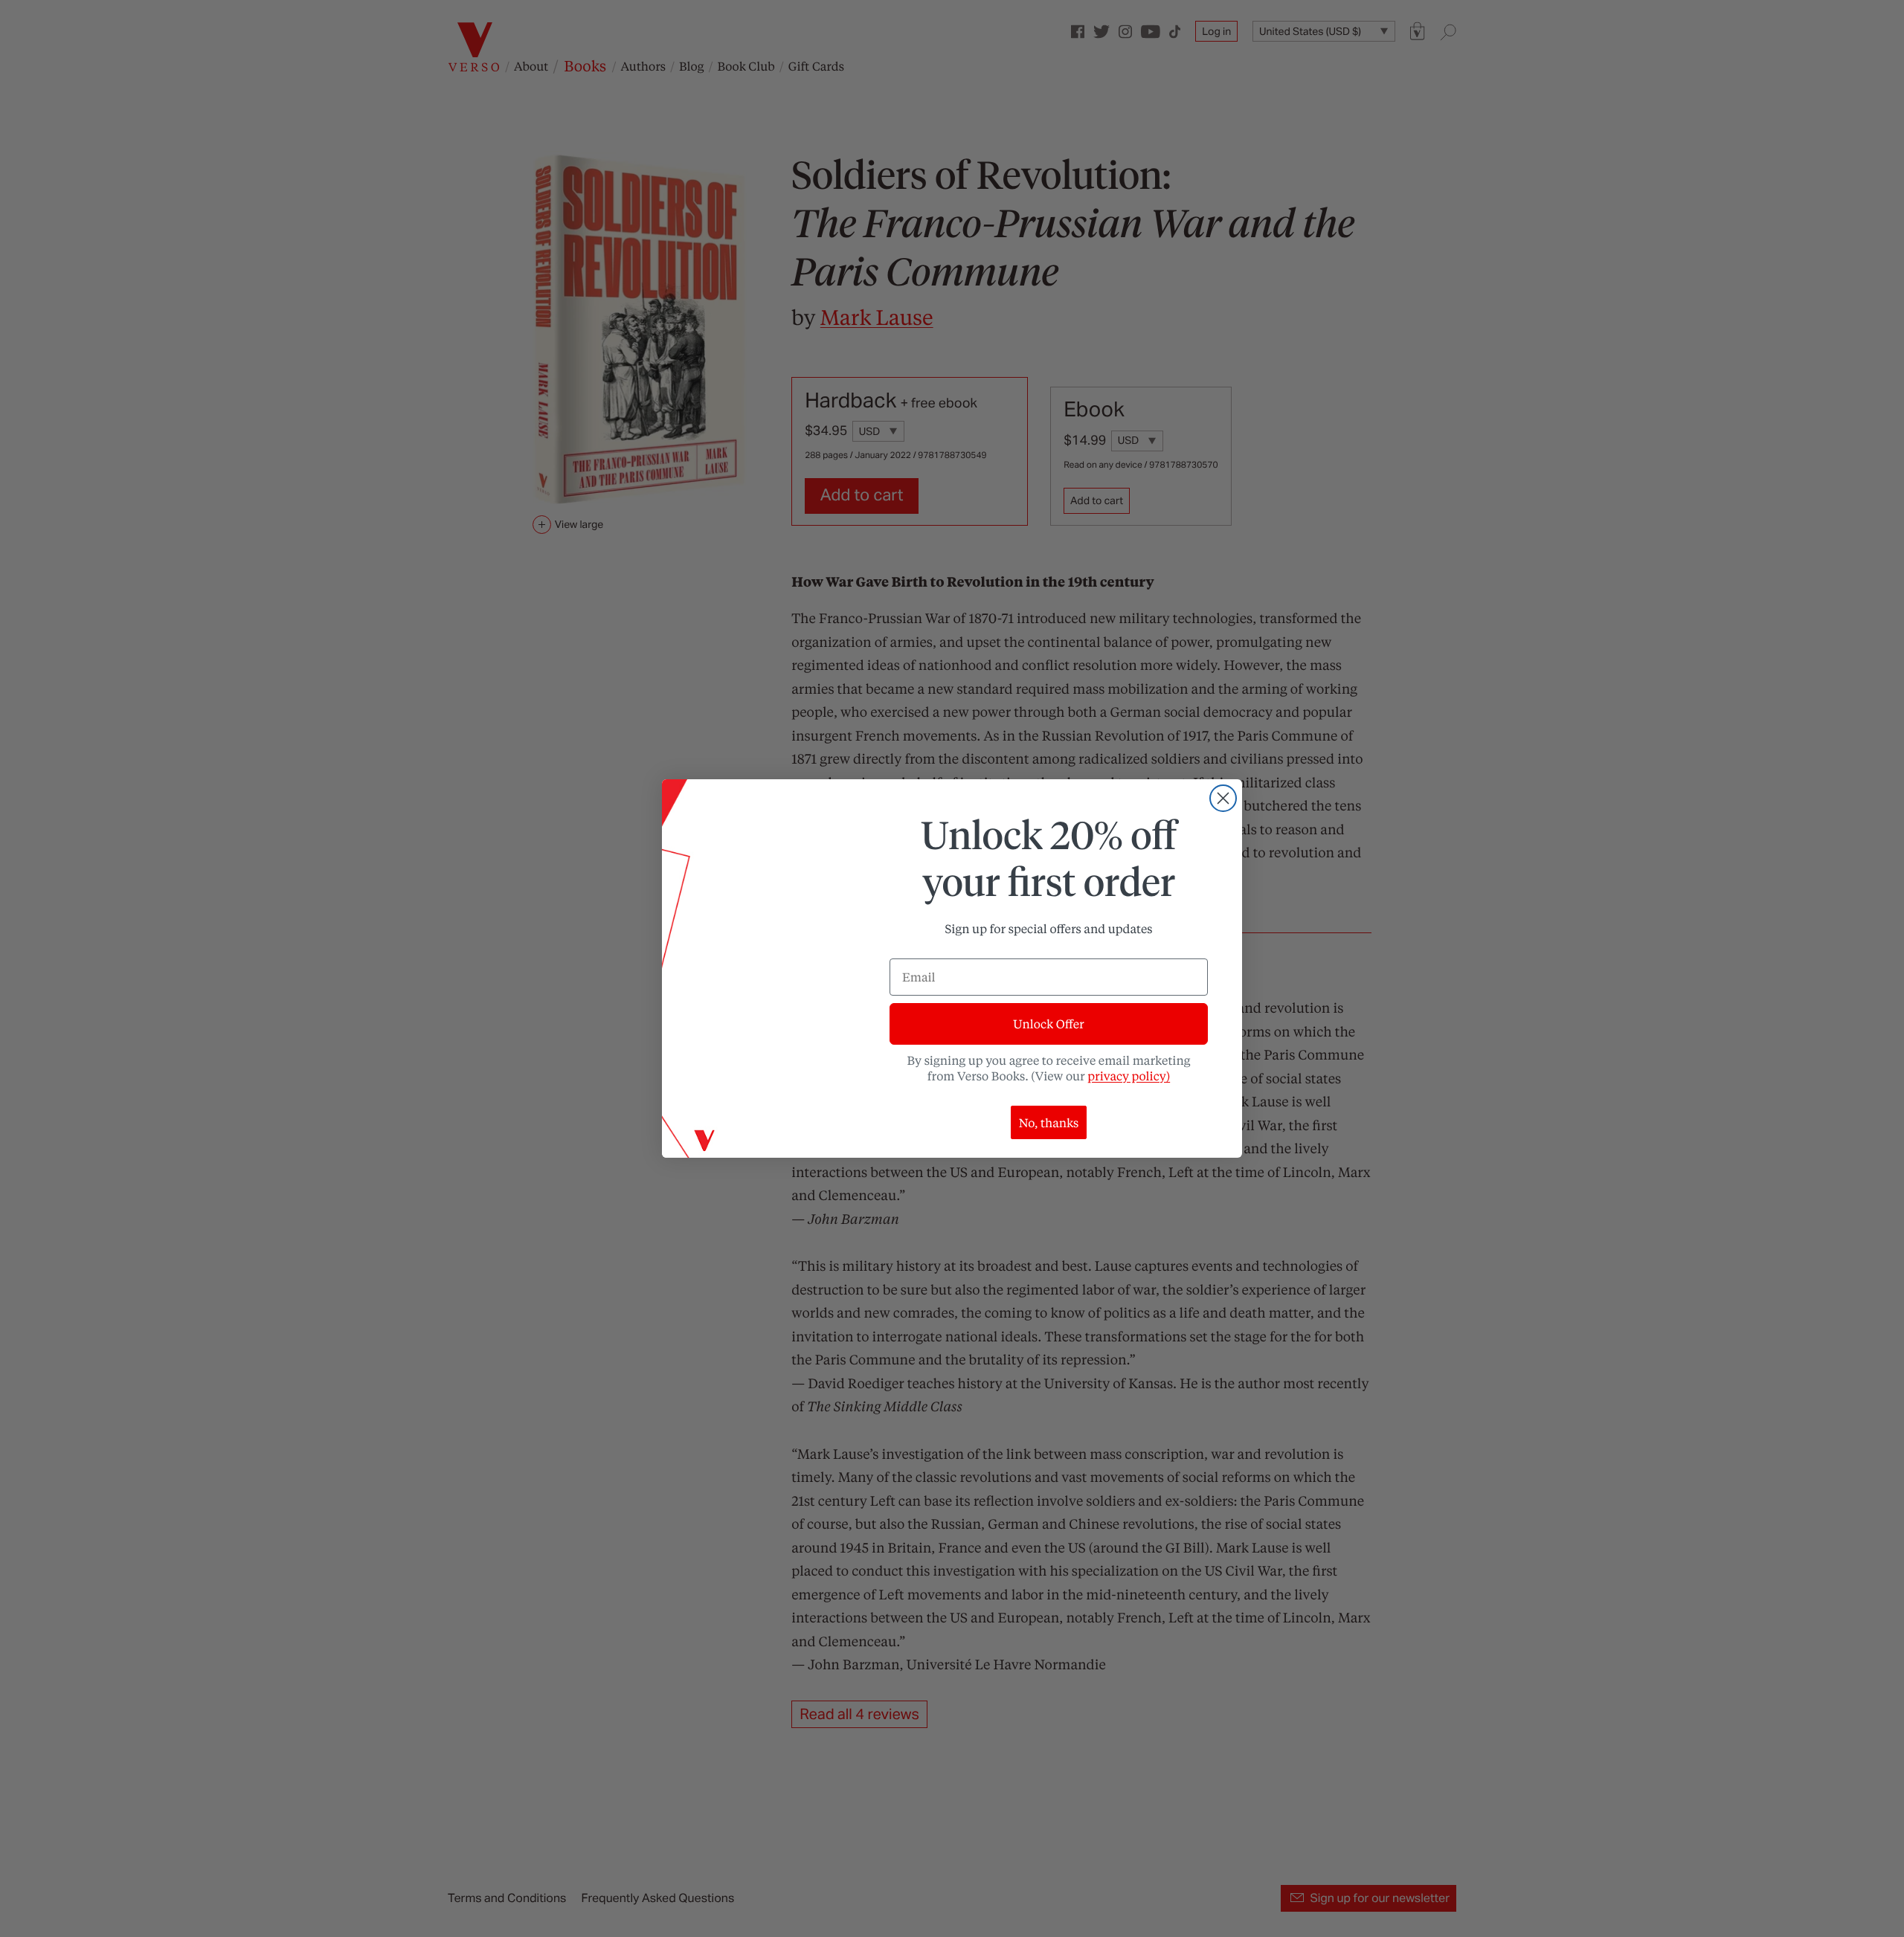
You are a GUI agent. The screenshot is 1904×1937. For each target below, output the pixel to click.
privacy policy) (1129, 1076)
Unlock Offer (1048, 1024)
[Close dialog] (1223, 798)
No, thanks (1049, 1122)
